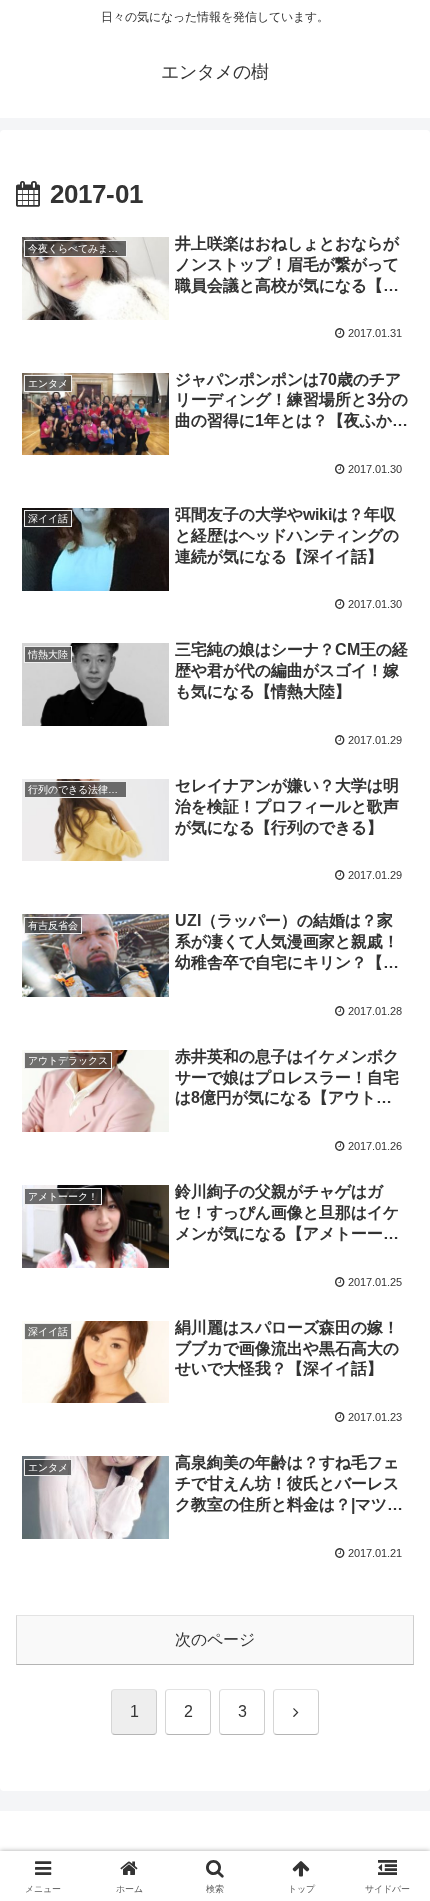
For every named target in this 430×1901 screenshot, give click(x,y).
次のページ (215, 1639)
